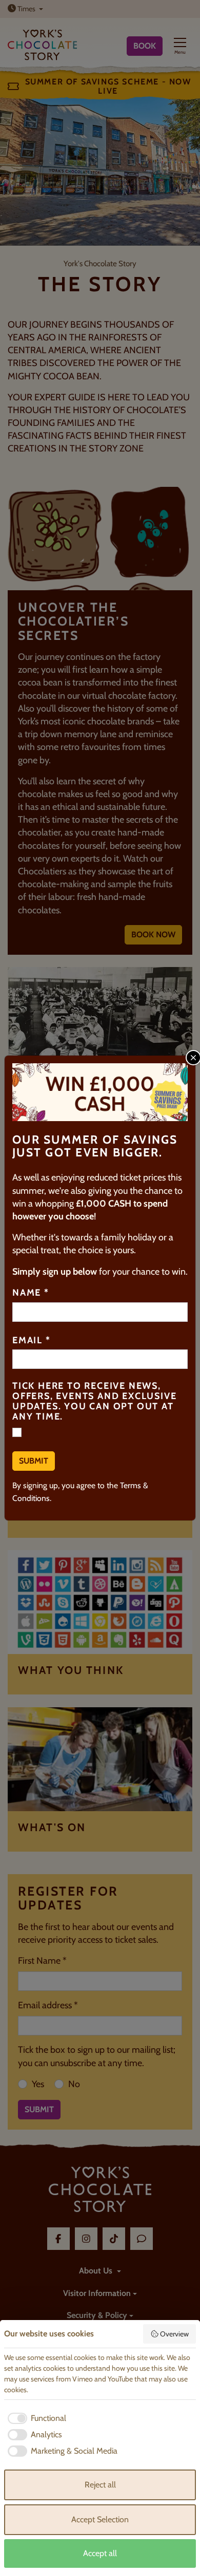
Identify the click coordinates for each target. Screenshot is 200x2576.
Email (32, 1341)
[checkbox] (35, 2418)
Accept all (100, 2553)
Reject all (100, 2485)
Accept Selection (100, 2519)
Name (31, 1293)
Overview (174, 2334)
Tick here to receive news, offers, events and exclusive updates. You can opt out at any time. (94, 1401)
